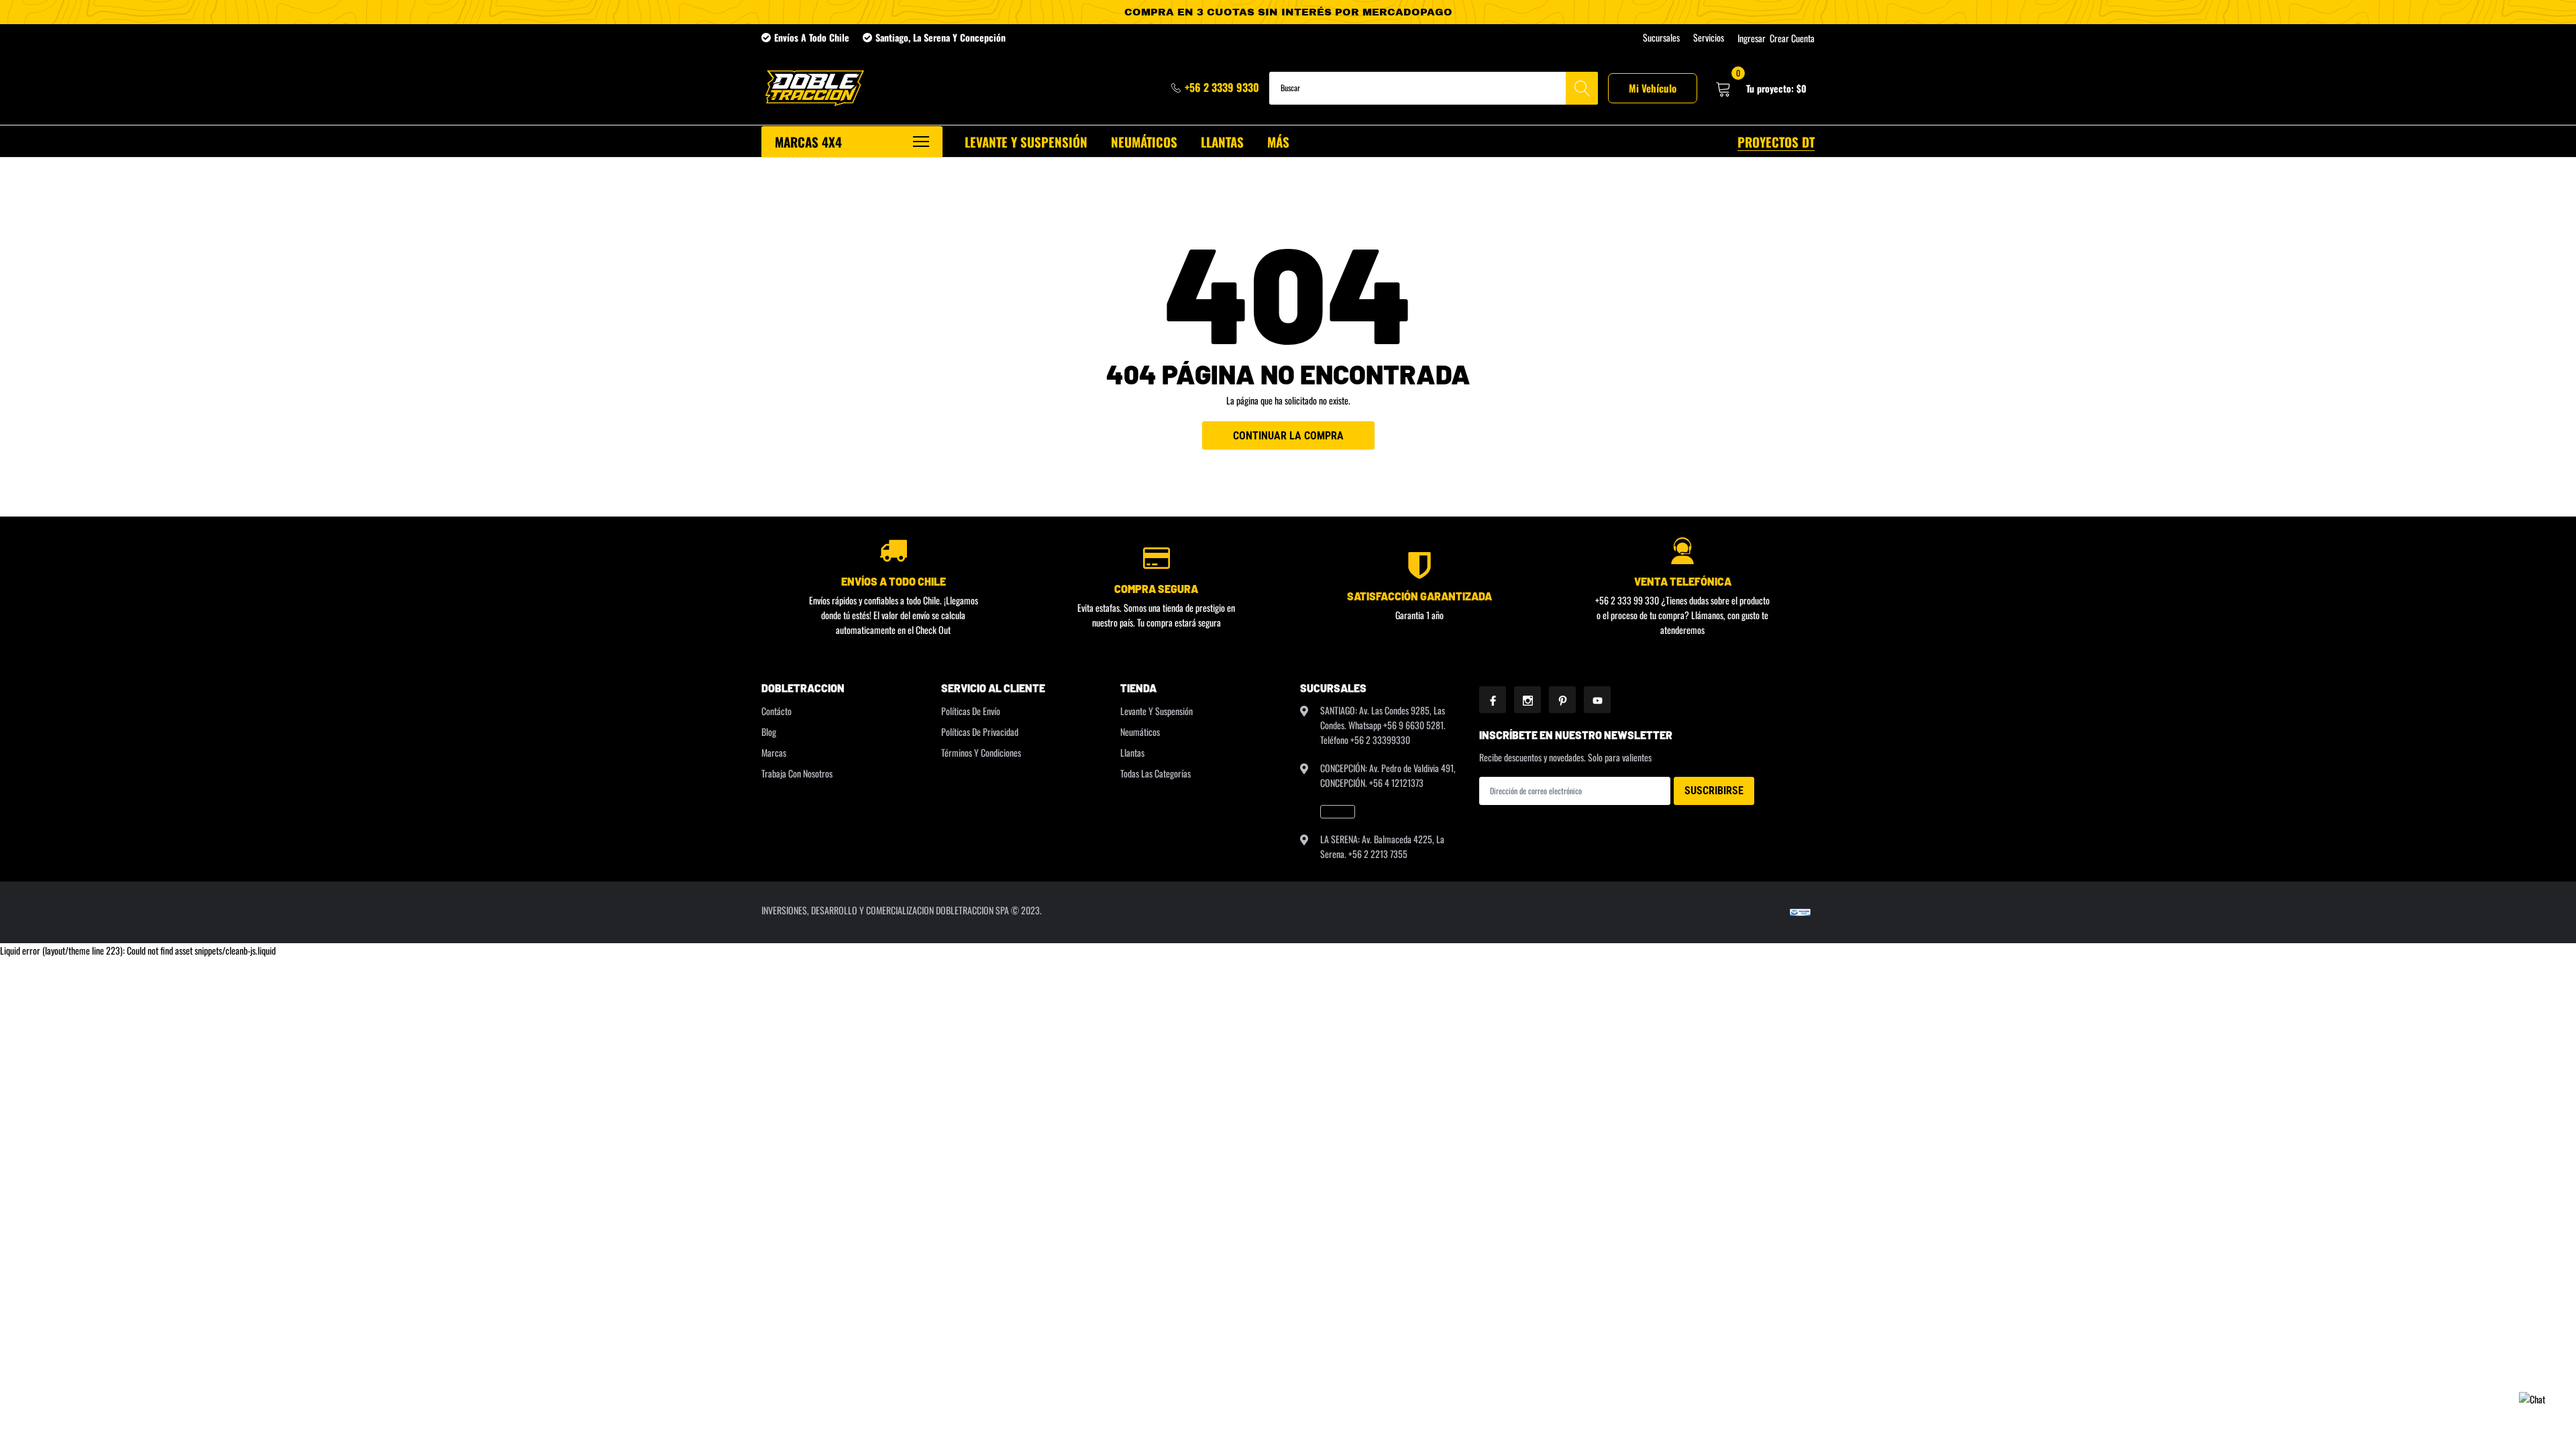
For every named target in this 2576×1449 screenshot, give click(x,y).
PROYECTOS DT (1776, 142)
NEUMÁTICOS (1144, 142)
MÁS (1278, 142)
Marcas (774, 752)
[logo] (813, 88)
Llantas (1132, 752)
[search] (1582, 88)
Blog (769, 732)
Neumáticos (1140, 732)
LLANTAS (1222, 142)
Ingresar (1752, 38)
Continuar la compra (1288, 436)
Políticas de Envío (971, 711)
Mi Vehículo (1653, 88)
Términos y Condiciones (981, 752)
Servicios (1709, 38)
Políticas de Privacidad (980, 732)
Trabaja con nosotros (797, 773)
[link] (1338, 812)
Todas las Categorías (1156, 773)
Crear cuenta (1792, 38)
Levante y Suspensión (1157, 711)
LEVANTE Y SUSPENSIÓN (1026, 142)
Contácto (776, 711)
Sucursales (1661, 38)
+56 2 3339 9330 (1222, 87)
